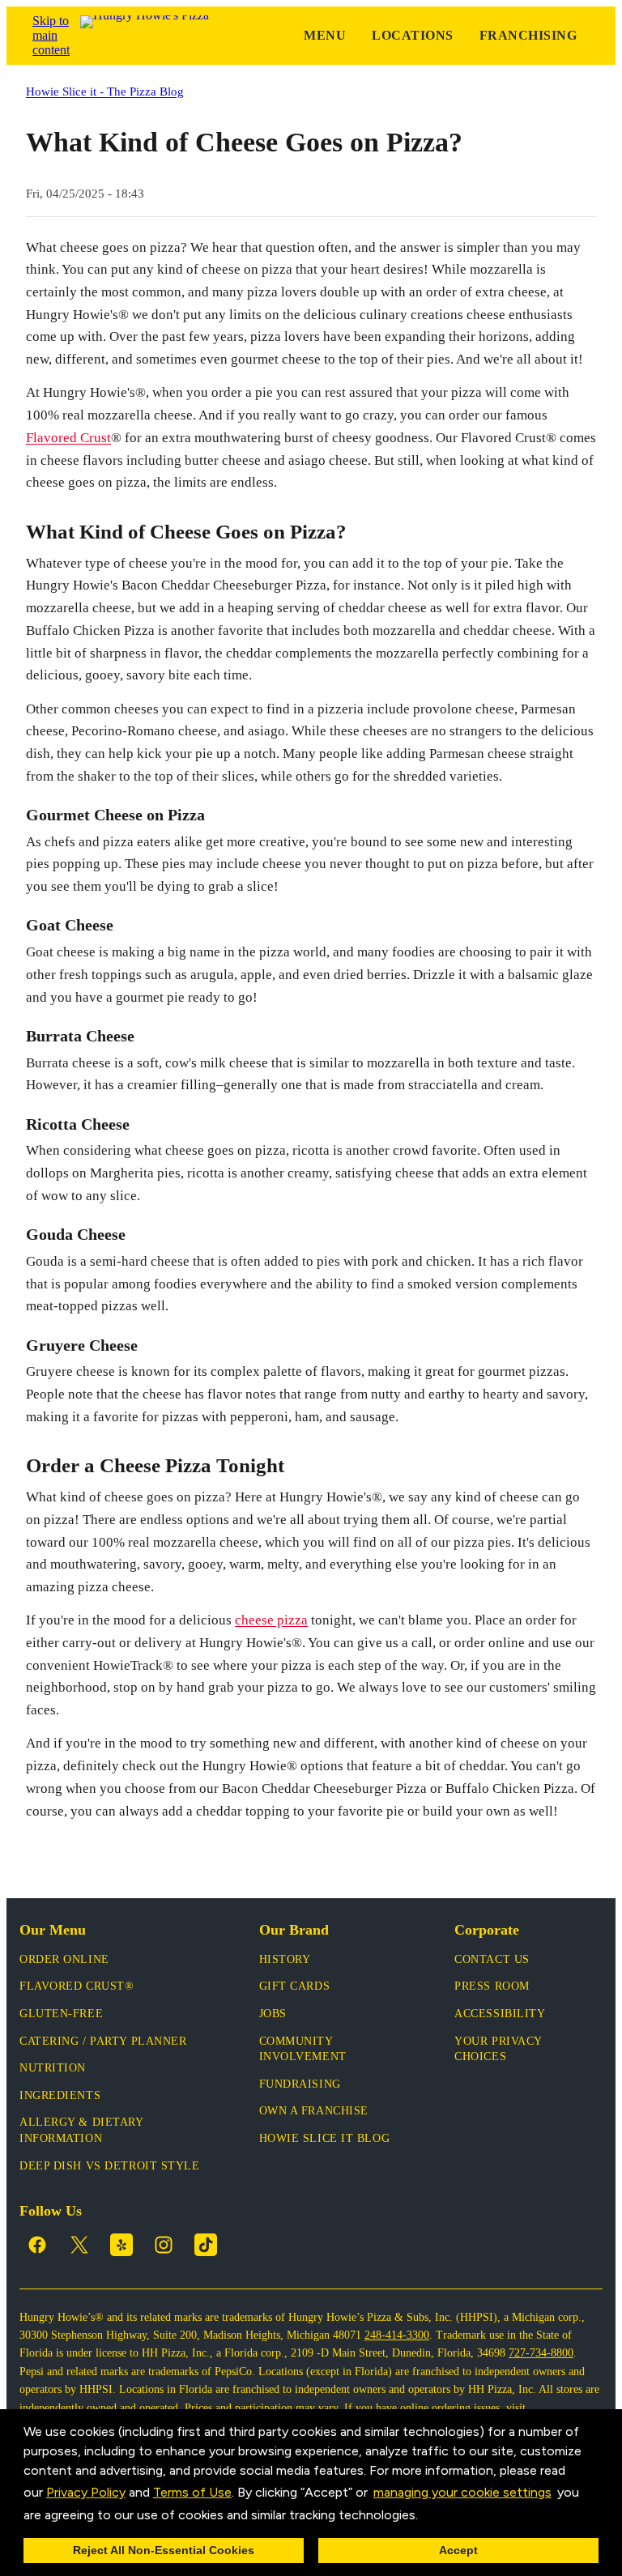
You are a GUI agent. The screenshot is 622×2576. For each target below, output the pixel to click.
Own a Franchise (314, 2111)
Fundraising (300, 2084)
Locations (412, 35)
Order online (64, 1959)
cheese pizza (271, 1620)
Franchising (528, 35)
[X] (79, 2245)
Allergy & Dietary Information (81, 2130)
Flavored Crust (68, 438)
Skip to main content (51, 35)
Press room (492, 1986)
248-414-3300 (397, 2335)
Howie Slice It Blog (325, 2138)
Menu (325, 35)
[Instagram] (164, 2245)
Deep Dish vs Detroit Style (110, 2166)
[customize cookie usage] (433, 2519)
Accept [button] (458, 2550)
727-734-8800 (541, 2353)
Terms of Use (192, 2492)
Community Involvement (303, 2049)
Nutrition (53, 2068)
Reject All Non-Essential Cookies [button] (164, 2550)
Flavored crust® (77, 1986)
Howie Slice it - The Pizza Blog (105, 91)
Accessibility (500, 2014)
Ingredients (60, 2095)
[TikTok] (206, 2245)
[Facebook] (37, 2245)
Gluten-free (61, 2014)
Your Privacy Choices (498, 2049)
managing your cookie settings (462, 2492)
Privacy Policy (86, 2492)
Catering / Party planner (103, 2041)
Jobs (273, 2014)
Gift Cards (295, 1986)
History (285, 1959)
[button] (424, 2516)
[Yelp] (121, 2245)
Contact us (492, 1959)
